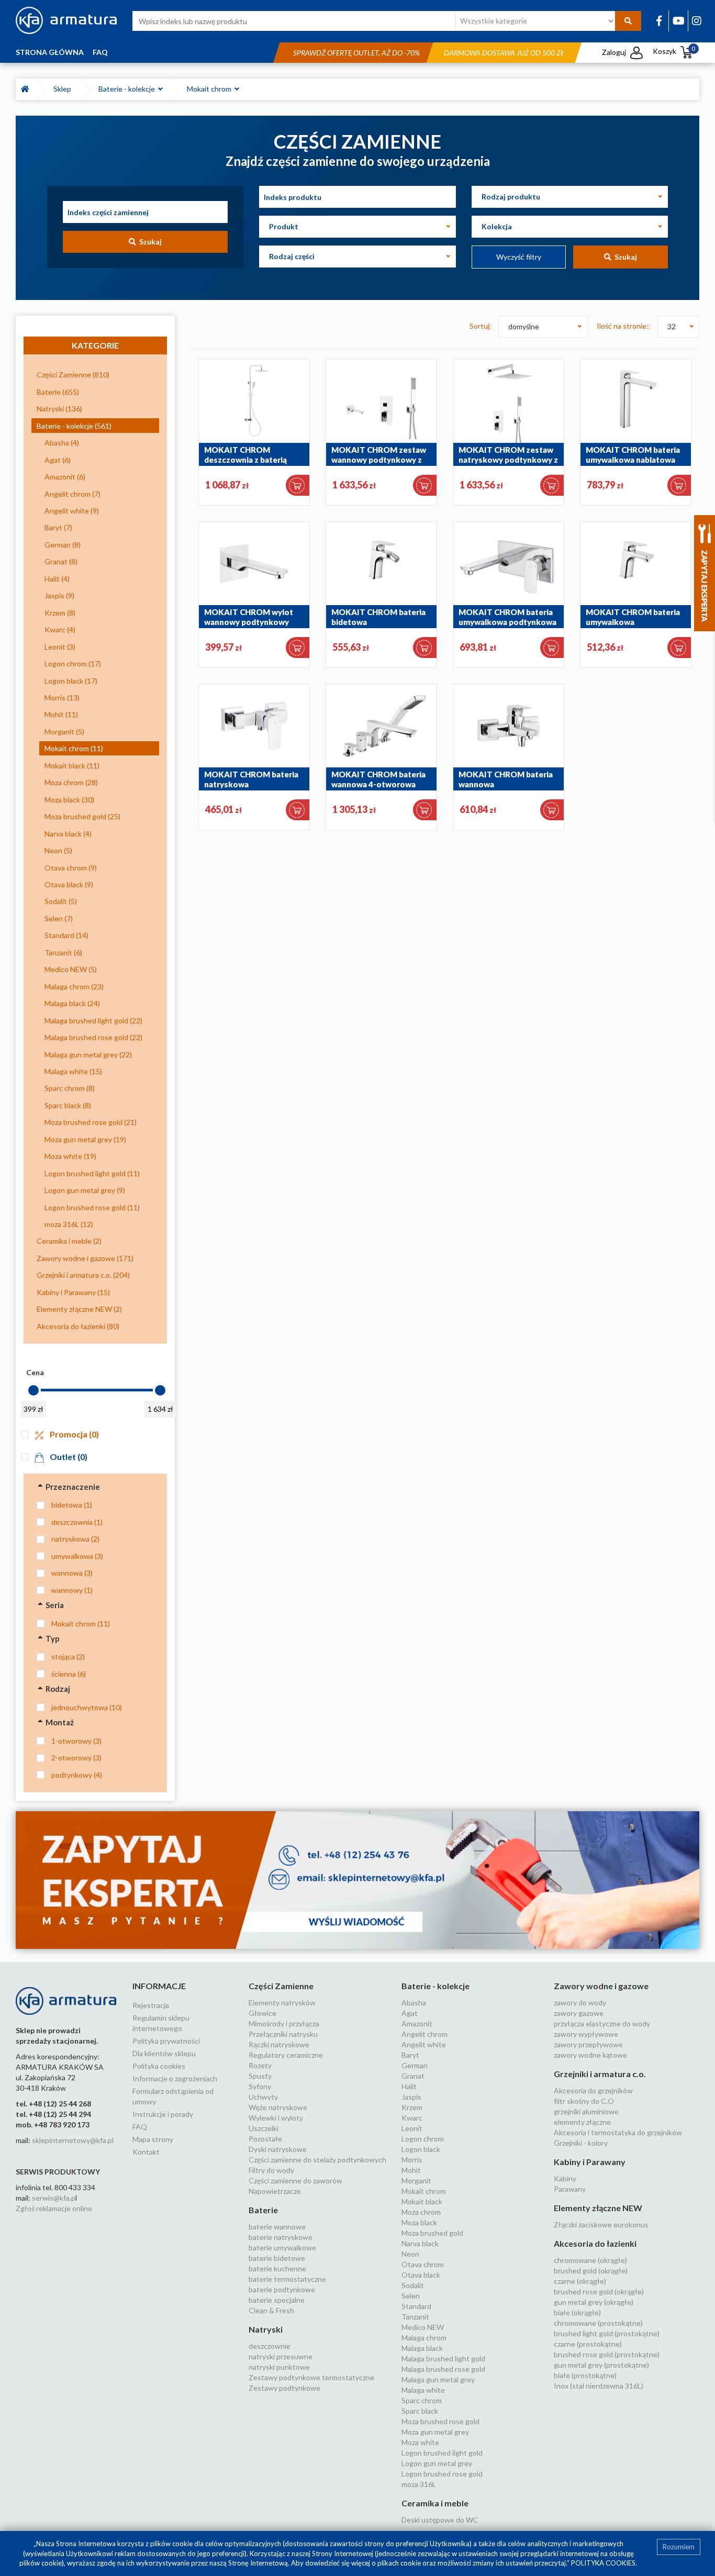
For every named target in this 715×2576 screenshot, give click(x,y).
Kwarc (412, 2118)
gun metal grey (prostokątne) (601, 2365)
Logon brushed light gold (442, 2453)
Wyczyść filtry (519, 257)
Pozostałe (265, 2139)
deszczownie (270, 2346)
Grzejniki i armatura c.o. (600, 2074)
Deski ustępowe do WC (440, 2520)
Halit (409, 2086)
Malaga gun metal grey (438, 2379)
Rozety (260, 2065)
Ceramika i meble (435, 2503)
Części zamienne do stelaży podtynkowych (317, 2160)
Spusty (260, 2076)
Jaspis (411, 2097)
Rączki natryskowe (279, 2044)
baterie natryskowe (281, 2237)
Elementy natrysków (282, 2003)
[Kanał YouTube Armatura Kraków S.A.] (679, 20)
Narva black (420, 2243)
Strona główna (50, 52)
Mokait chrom (211, 89)
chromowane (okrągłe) (590, 2260)
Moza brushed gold (432, 2233)
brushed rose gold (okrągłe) (599, 2291)
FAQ (100, 52)
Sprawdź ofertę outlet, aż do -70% (356, 53)
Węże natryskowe (278, 2107)
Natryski (266, 2329)
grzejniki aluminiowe (586, 2111)
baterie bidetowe (277, 2258)
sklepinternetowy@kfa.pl (73, 2140)
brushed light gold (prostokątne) (607, 2333)
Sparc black (420, 2411)
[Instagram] (697, 20)
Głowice (262, 2013)
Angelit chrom (424, 2034)
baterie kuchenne (277, 2268)
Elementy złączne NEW (598, 2208)
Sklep (64, 89)
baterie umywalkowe (282, 2248)
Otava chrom (423, 2264)
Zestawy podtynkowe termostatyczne (311, 2377)
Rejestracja (151, 2005)
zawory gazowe (579, 2013)
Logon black (421, 2149)
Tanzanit (415, 2317)
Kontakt (146, 2152)
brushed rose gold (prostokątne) (607, 2354)
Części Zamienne (281, 1986)
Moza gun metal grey (435, 2432)
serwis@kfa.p (54, 2198)
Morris (412, 2160)
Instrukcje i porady (163, 2114)
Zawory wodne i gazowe (601, 1986)
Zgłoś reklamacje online (54, 2208)
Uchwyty (263, 2097)
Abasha (414, 2003)
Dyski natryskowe (278, 2149)
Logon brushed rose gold (442, 2474)
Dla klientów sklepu (164, 2053)
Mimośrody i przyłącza (284, 2023)
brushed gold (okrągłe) (591, 2271)
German (415, 2065)
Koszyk (674, 51)
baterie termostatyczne (287, 2279)
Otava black (421, 2275)
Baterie (263, 2210)
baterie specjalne (277, 2300)
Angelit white (424, 2044)
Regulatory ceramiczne (286, 2055)
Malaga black (422, 2348)
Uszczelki (264, 2128)
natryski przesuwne (281, 2356)
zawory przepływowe (588, 2044)
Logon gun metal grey (437, 2463)
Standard (416, 2306)
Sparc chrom (422, 2400)
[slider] (33, 1390)
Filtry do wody (271, 2170)
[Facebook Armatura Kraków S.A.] (659, 20)
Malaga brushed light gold (443, 2358)
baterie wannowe (277, 2227)
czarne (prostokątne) (588, 2344)
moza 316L (419, 2484)
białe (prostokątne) (585, 2375)
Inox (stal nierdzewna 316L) (599, 2386)
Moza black (419, 2222)
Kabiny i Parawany (590, 2162)
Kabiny (565, 2178)
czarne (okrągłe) (580, 2281)
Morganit (416, 2181)
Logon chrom (423, 2139)
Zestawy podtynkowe (284, 2388)
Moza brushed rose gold (440, 2421)
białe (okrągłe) (577, 2312)
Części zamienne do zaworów (295, 2181)
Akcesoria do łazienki (595, 2243)
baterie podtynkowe (282, 2289)
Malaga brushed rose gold (443, 2369)
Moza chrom (421, 2212)
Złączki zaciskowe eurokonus (601, 2224)
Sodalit (413, 2285)
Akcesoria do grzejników (593, 2090)
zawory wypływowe (586, 2034)
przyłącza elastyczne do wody (602, 2023)
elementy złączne (582, 2122)
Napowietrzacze (275, 2191)
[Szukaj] (628, 21)
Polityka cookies (159, 2066)
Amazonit (417, 2023)
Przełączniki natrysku (283, 2034)
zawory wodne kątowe (590, 2055)
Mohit (411, 2170)
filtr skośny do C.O (584, 2101)
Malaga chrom (424, 2338)
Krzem (412, 2107)
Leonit (412, 2128)
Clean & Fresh (271, 2310)
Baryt (410, 2055)
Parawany (570, 2189)
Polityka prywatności (166, 2041)
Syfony (260, 2086)
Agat (410, 2013)
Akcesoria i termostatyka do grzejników (618, 2132)
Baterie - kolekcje (128, 89)
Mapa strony (153, 2139)
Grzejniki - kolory (581, 2143)
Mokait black (422, 2201)
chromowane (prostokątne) (598, 2323)
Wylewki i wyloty (276, 2118)
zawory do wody (580, 2003)
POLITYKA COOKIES (603, 2563)
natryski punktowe (279, 2367)
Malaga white (423, 2390)
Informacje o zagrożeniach (175, 2078)
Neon (410, 2254)
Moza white (420, 2442)
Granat (413, 2076)
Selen (411, 2296)
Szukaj (149, 242)
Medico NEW (423, 2327)
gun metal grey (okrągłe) (594, 2302)
